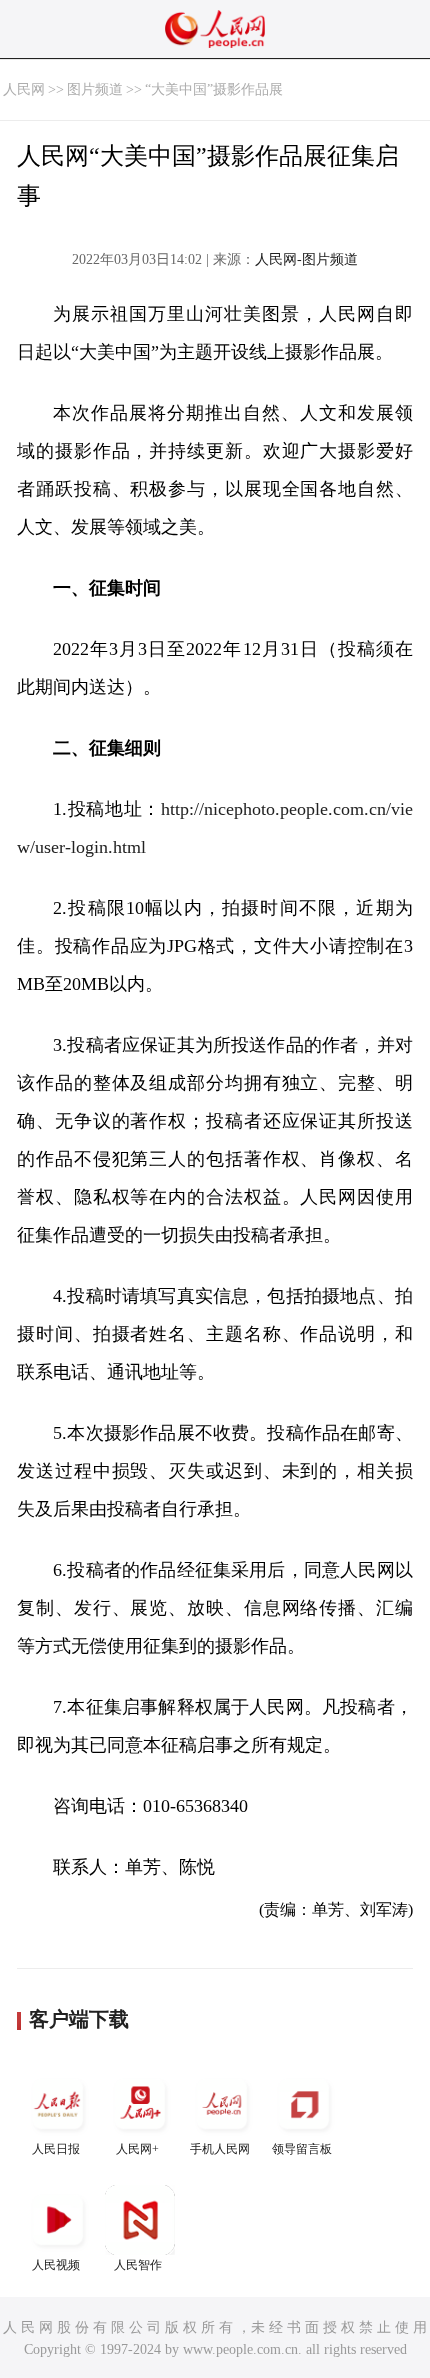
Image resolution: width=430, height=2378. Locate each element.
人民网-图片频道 (306, 259)
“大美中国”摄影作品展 (214, 89)
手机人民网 (220, 2149)
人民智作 (138, 2265)
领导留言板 (302, 2149)
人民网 (24, 89)
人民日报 (56, 2149)
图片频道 (95, 89)
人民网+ (137, 2149)
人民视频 (56, 2265)
